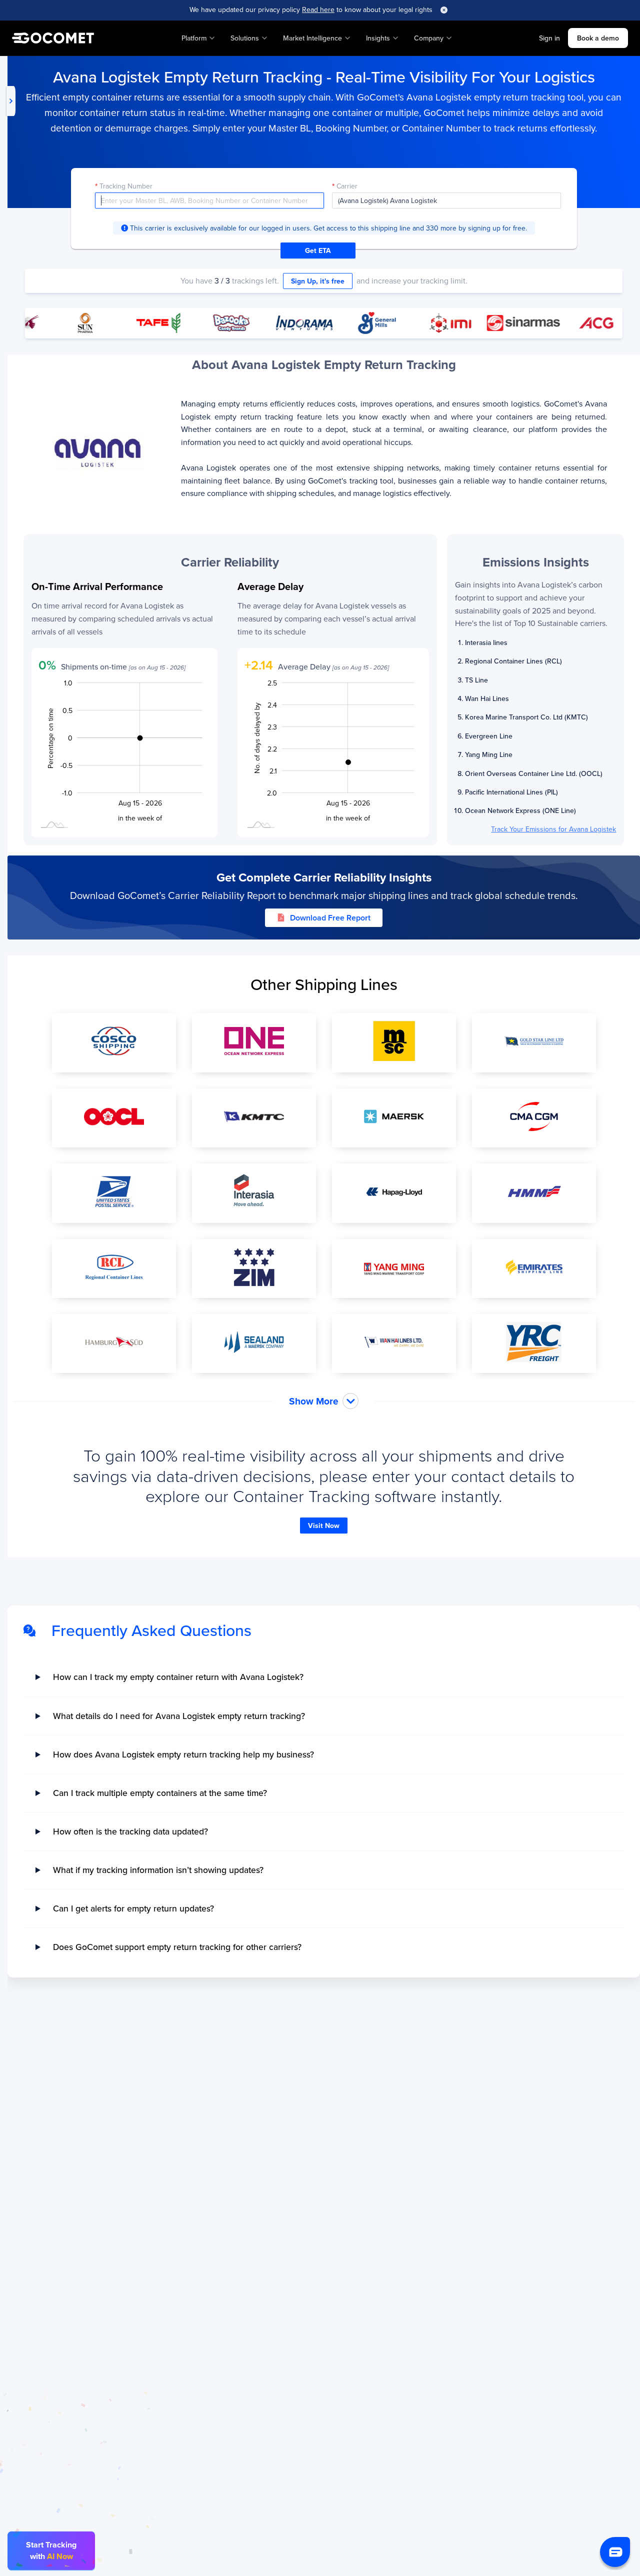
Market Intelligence (312, 38)
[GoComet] (53, 38)
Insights (378, 38)
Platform (194, 38)
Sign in (549, 38)
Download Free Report (330, 918)
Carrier (347, 186)
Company (429, 38)
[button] (615, 2552)
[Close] (444, 10)
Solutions (245, 38)
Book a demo (598, 38)
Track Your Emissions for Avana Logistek (553, 829)
